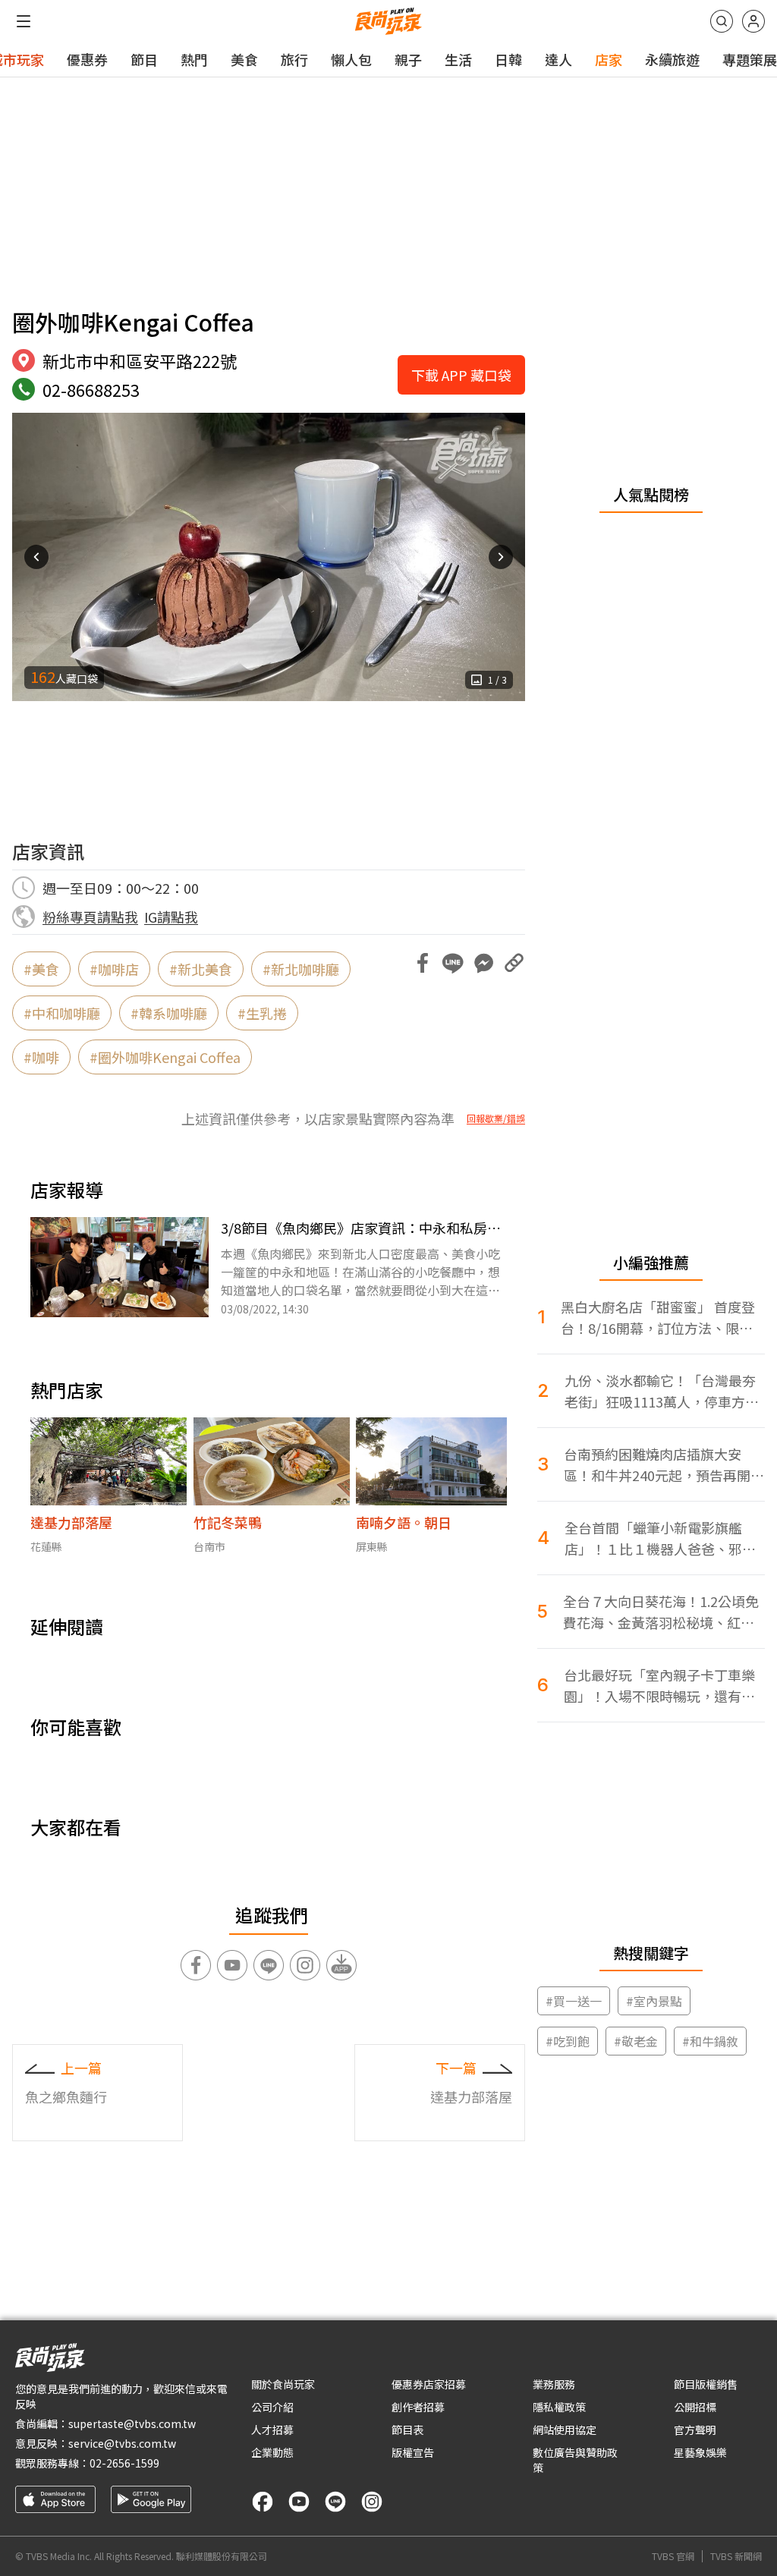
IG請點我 (171, 917)
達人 (558, 59)
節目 (144, 59)
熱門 (194, 59)
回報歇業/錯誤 (496, 1118)
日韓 (508, 59)
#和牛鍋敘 (710, 2041)
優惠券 (87, 59)
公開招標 (695, 2407)
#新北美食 (201, 969)
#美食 (41, 969)
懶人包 (351, 59)
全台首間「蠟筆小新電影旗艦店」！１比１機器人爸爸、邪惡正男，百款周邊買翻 (660, 1538)
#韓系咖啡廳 (169, 1013)
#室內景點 (654, 2001)
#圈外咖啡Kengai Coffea (165, 1057)
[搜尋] (722, 21)
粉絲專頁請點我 (90, 917)
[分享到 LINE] (453, 963)
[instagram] (372, 2502)
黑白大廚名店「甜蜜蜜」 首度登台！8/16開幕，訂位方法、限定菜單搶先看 (658, 1318)
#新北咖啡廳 (301, 969)
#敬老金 (636, 2041)
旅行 (294, 59)
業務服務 (554, 2384)
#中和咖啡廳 (62, 1013)
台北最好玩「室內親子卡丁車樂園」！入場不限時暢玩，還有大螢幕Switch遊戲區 (659, 1686)
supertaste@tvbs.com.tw (132, 2423)
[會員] (753, 21)
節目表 (407, 2430)
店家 (609, 59)
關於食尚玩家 (283, 2384)
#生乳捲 (262, 1013)
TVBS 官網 (673, 2556)
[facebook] (263, 2502)
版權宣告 (413, 2452)
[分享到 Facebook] (423, 963)
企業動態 (272, 2452)
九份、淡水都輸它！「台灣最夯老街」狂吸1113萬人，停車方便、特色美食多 (660, 1391)
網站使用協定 (565, 2430)
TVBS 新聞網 (736, 2556)
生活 (458, 59)
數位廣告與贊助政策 (575, 2460)
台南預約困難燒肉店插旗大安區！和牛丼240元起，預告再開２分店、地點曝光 (664, 1465)
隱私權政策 (559, 2407)
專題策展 (750, 59)
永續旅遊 (672, 59)
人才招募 (272, 2430)
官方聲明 (695, 2430)
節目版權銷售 (706, 2384)
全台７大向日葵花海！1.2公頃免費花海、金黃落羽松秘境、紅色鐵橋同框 (661, 1612)
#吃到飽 (568, 2041)
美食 (244, 59)
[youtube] (299, 2502)
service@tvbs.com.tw (122, 2443)
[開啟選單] (24, 21)
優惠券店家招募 (429, 2384)
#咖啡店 (114, 969)
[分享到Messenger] (483, 963)
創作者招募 (418, 2407)
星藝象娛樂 (700, 2452)
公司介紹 (272, 2407)
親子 (408, 59)
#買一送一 (574, 2001)
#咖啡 (41, 1057)
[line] (335, 2502)
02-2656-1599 (124, 2463)
